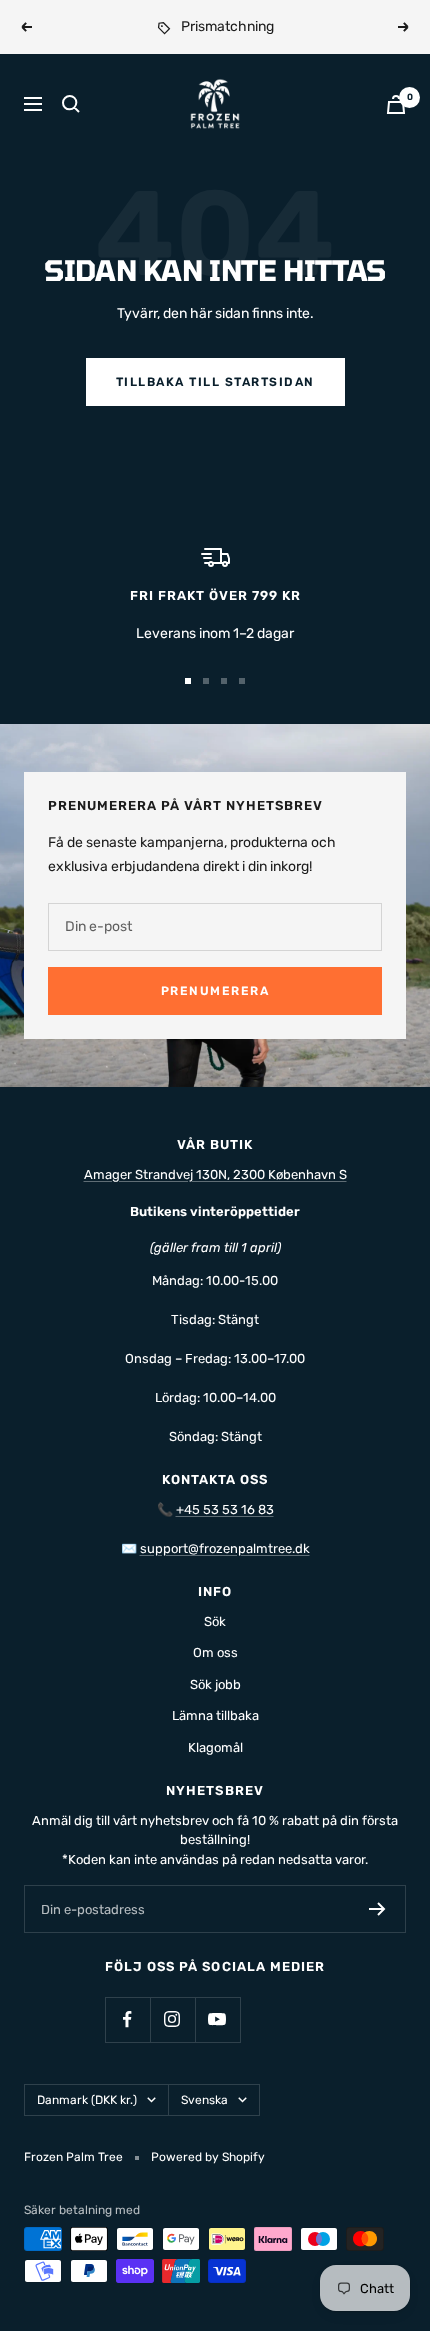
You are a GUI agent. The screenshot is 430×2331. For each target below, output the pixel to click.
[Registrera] (377, 1909)
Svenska (204, 2100)
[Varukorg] (396, 104)
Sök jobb (215, 1684)
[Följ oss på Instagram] (172, 2019)
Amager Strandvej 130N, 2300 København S (215, 1174)
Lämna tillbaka (215, 1715)
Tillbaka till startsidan (215, 382)
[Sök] (71, 104)
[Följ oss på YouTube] (217, 2019)
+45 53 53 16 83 (225, 1509)
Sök (215, 1621)
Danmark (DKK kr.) (87, 2100)
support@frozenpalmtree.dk (225, 1548)
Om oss (215, 1652)
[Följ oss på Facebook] (127, 2019)
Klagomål (215, 1747)
